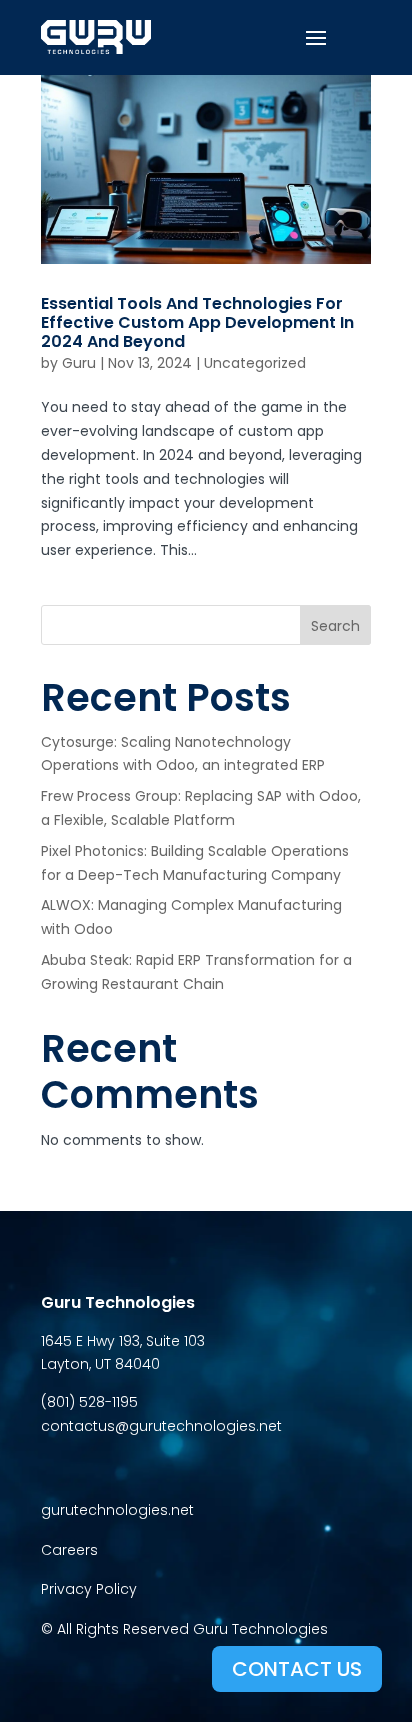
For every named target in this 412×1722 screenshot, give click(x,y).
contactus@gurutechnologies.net (161, 1426)
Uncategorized (255, 363)
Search (335, 626)
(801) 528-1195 (89, 1402)
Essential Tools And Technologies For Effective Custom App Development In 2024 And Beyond (197, 322)
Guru (79, 363)
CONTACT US (297, 1669)
